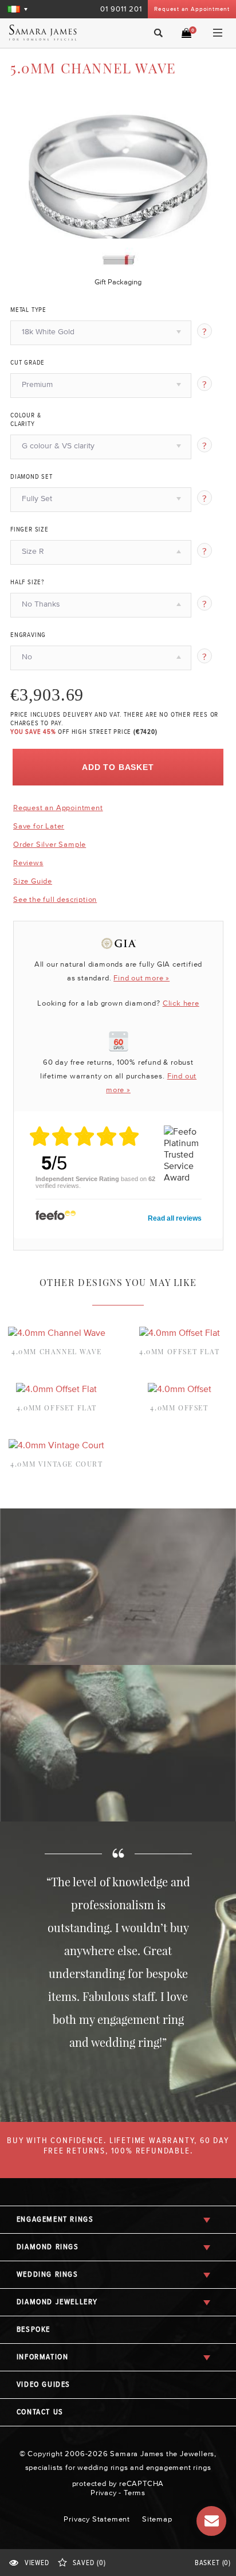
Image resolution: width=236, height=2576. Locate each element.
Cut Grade (27, 363)
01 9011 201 (121, 9)
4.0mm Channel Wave (57, 1351)
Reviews (28, 863)
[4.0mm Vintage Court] (56, 1445)
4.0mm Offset (179, 1408)
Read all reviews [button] (175, 1218)
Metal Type (28, 310)
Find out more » (141, 978)
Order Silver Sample (50, 844)
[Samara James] (54, 33)
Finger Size (29, 530)
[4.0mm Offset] (180, 1389)
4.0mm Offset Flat (179, 1351)
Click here (181, 1003)
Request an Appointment (192, 9)
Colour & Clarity (25, 420)
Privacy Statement (97, 2519)
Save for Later (39, 826)
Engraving (28, 635)
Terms (135, 2493)
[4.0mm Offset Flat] (180, 1332)
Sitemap (157, 2519)
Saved (89, 2563)
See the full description (55, 900)
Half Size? (27, 583)
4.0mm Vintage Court (56, 1464)
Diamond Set (32, 477)
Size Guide (33, 881)
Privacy (104, 2493)
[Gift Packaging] (118, 257)
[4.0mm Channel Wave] (57, 1332)
